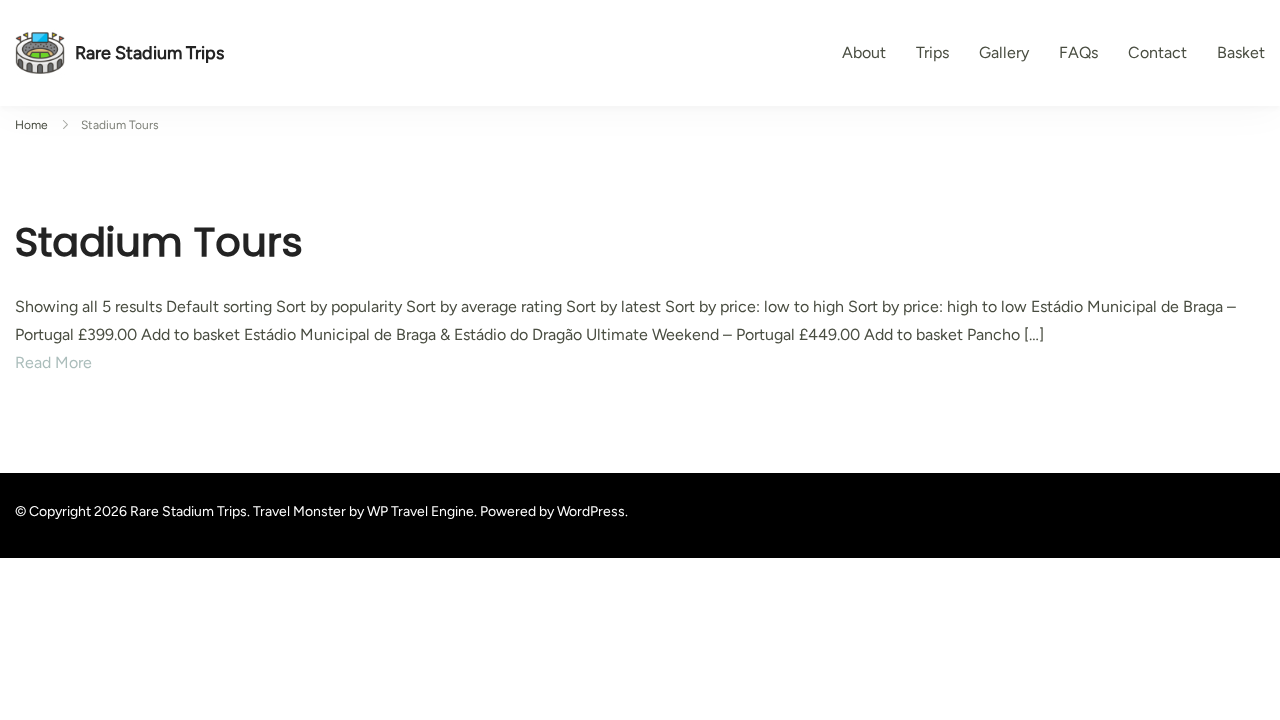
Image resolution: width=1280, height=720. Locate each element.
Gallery (1004, 52)
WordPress (591, 511)
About (864, 52)
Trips (932, 52)
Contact (1157, 52)
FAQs (1078, 52)
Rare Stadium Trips (149, 53)
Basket (1241, 52)
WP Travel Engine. (422, 511)
